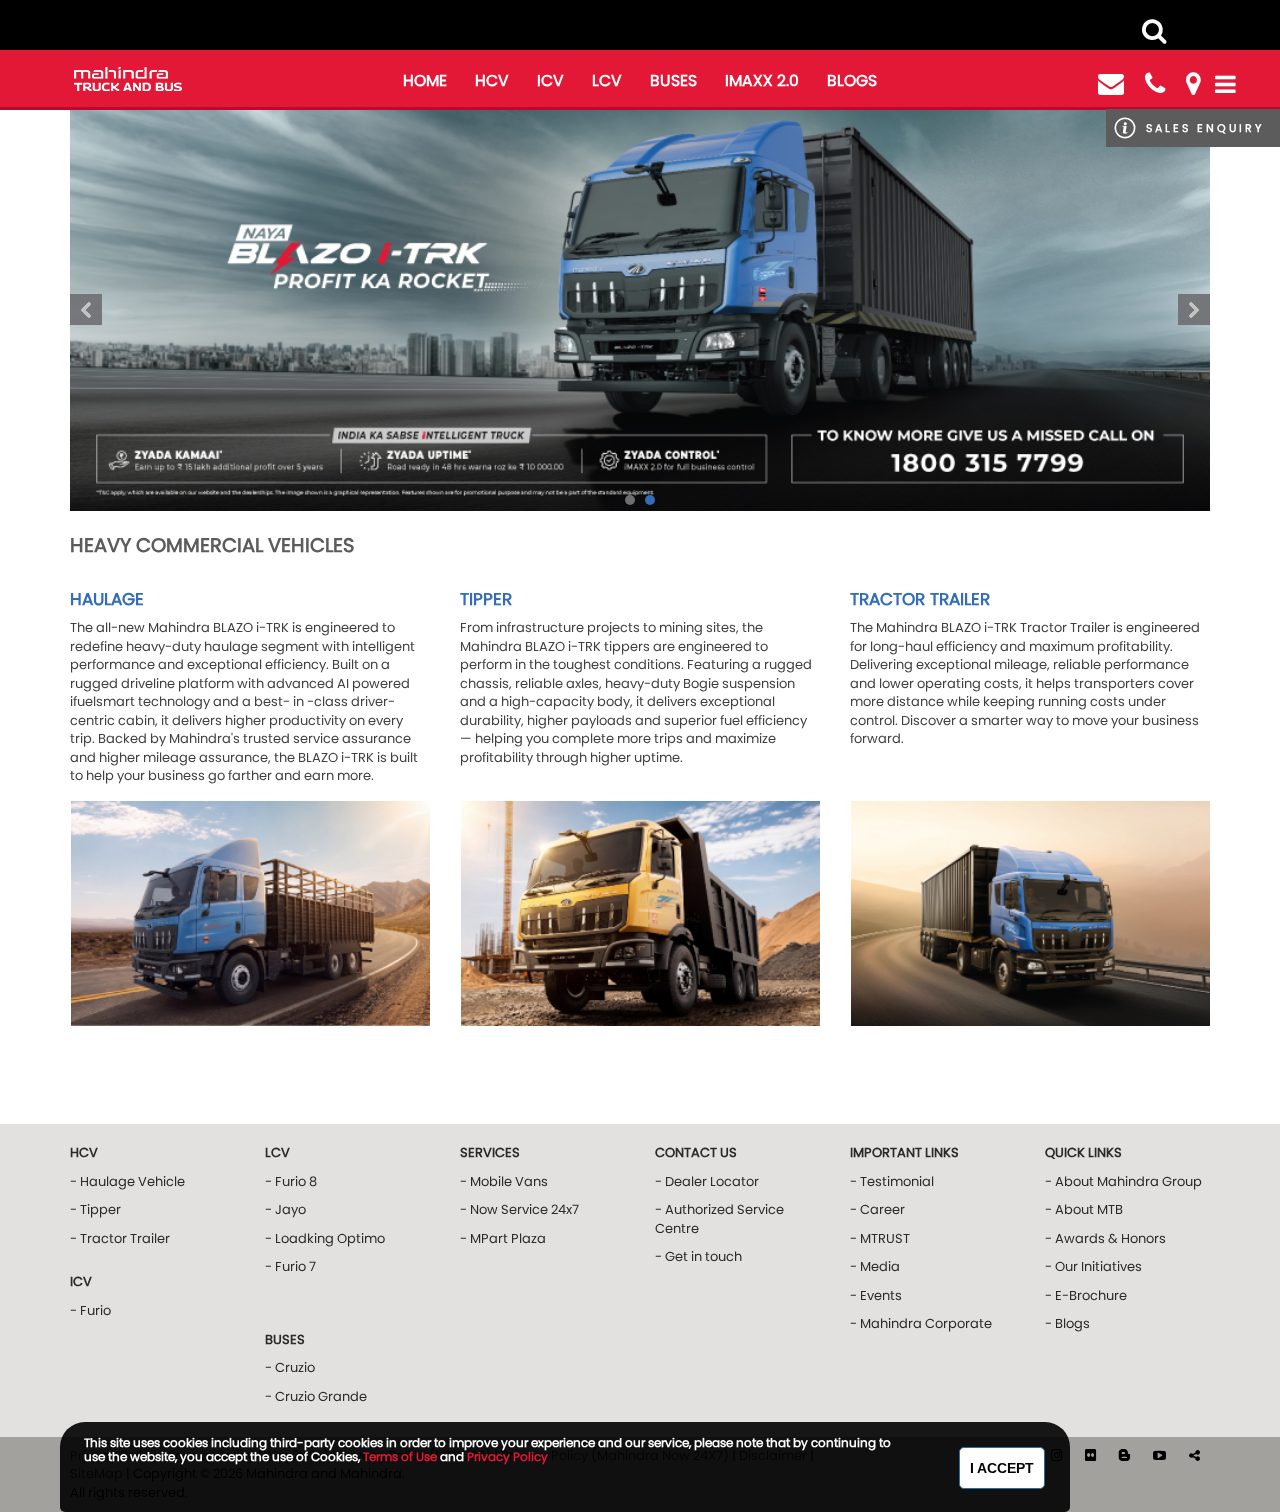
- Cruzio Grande (316, 1396)
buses (673, 80)
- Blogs (1067, 1323)
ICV (550, 80)
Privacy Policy (507, 1456)
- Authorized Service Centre (719, 1219)
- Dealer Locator (707, 1181)
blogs (852, 80)
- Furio (90, 1310)
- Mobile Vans (504, 1181)
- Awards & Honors (1105, 1238)
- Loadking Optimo (325, 1238)
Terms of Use (400, 1456)
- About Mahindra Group (1123, 1181)
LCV (607, 80)
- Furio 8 (291, 1181)
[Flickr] (1092, 1455)
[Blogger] (1126, 1455)
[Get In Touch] (1111, 84)
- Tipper (95, 1209)
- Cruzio (290, 1367)
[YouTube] (1161, 1455)
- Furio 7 (290, 1266)
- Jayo (285, 1209)
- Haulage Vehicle (127, 1181)
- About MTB (1084, 1209)
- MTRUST (880, 1238)
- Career (877, 1209)
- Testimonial (892, 1181)
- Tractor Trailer (120, 1238)
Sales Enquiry (1205, 128)
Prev (86, 310)
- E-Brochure (1086, 1295)
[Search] (1154, 31)
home (425, 80)
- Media (875, 1266)
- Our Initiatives (1093, 1266)
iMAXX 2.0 (762, 80)
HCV (492, 80)
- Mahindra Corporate (921, 1323)
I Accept (1002, 1468)
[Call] (1155, 84)
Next (1194, 310)
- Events (876, 1295)
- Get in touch (698, 1256)
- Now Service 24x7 (519, 1209)
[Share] (1194, 1455)
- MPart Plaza (503, 1238)
